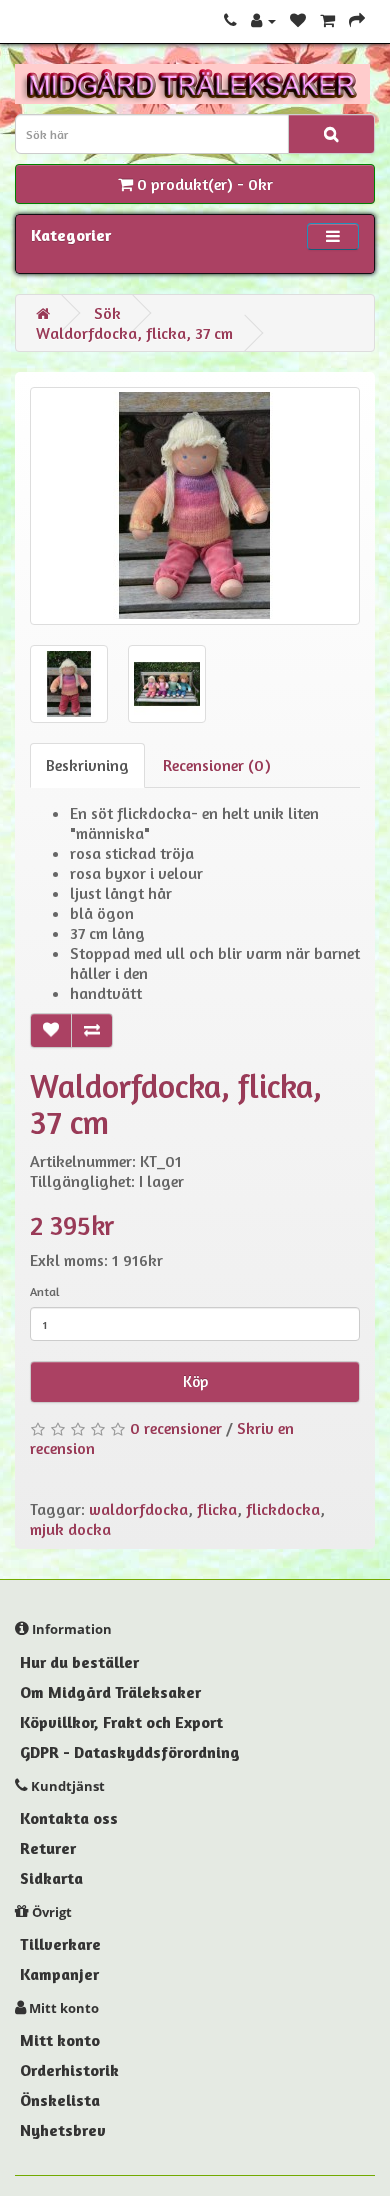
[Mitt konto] (263, 20)
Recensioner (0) (217, 765)
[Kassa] (357, 20)
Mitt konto (60, 2040)
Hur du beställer (79, 1662)
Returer (48, 1848)
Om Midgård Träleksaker (110, 1692)
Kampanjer (59, 1974)
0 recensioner (176, 1428)
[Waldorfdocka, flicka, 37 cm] (195, 506)
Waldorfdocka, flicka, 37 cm (134, 333)
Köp (195, 1381)
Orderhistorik (69, 2070)
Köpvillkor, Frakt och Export (121, 1722)
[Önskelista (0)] (298, 20)
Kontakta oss (69, 1818)
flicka (217, 1509)
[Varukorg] (327, 20)
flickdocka (283, 1509)
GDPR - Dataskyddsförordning (130, 1752)
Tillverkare (60, 1944)
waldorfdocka (138, 1509)
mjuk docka (70, 1529)
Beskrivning (87, 765)
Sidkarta (51, 1878)
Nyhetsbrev (63, 2130)
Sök (107, 313)
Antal (45, 1291)
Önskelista (60, 2100)
